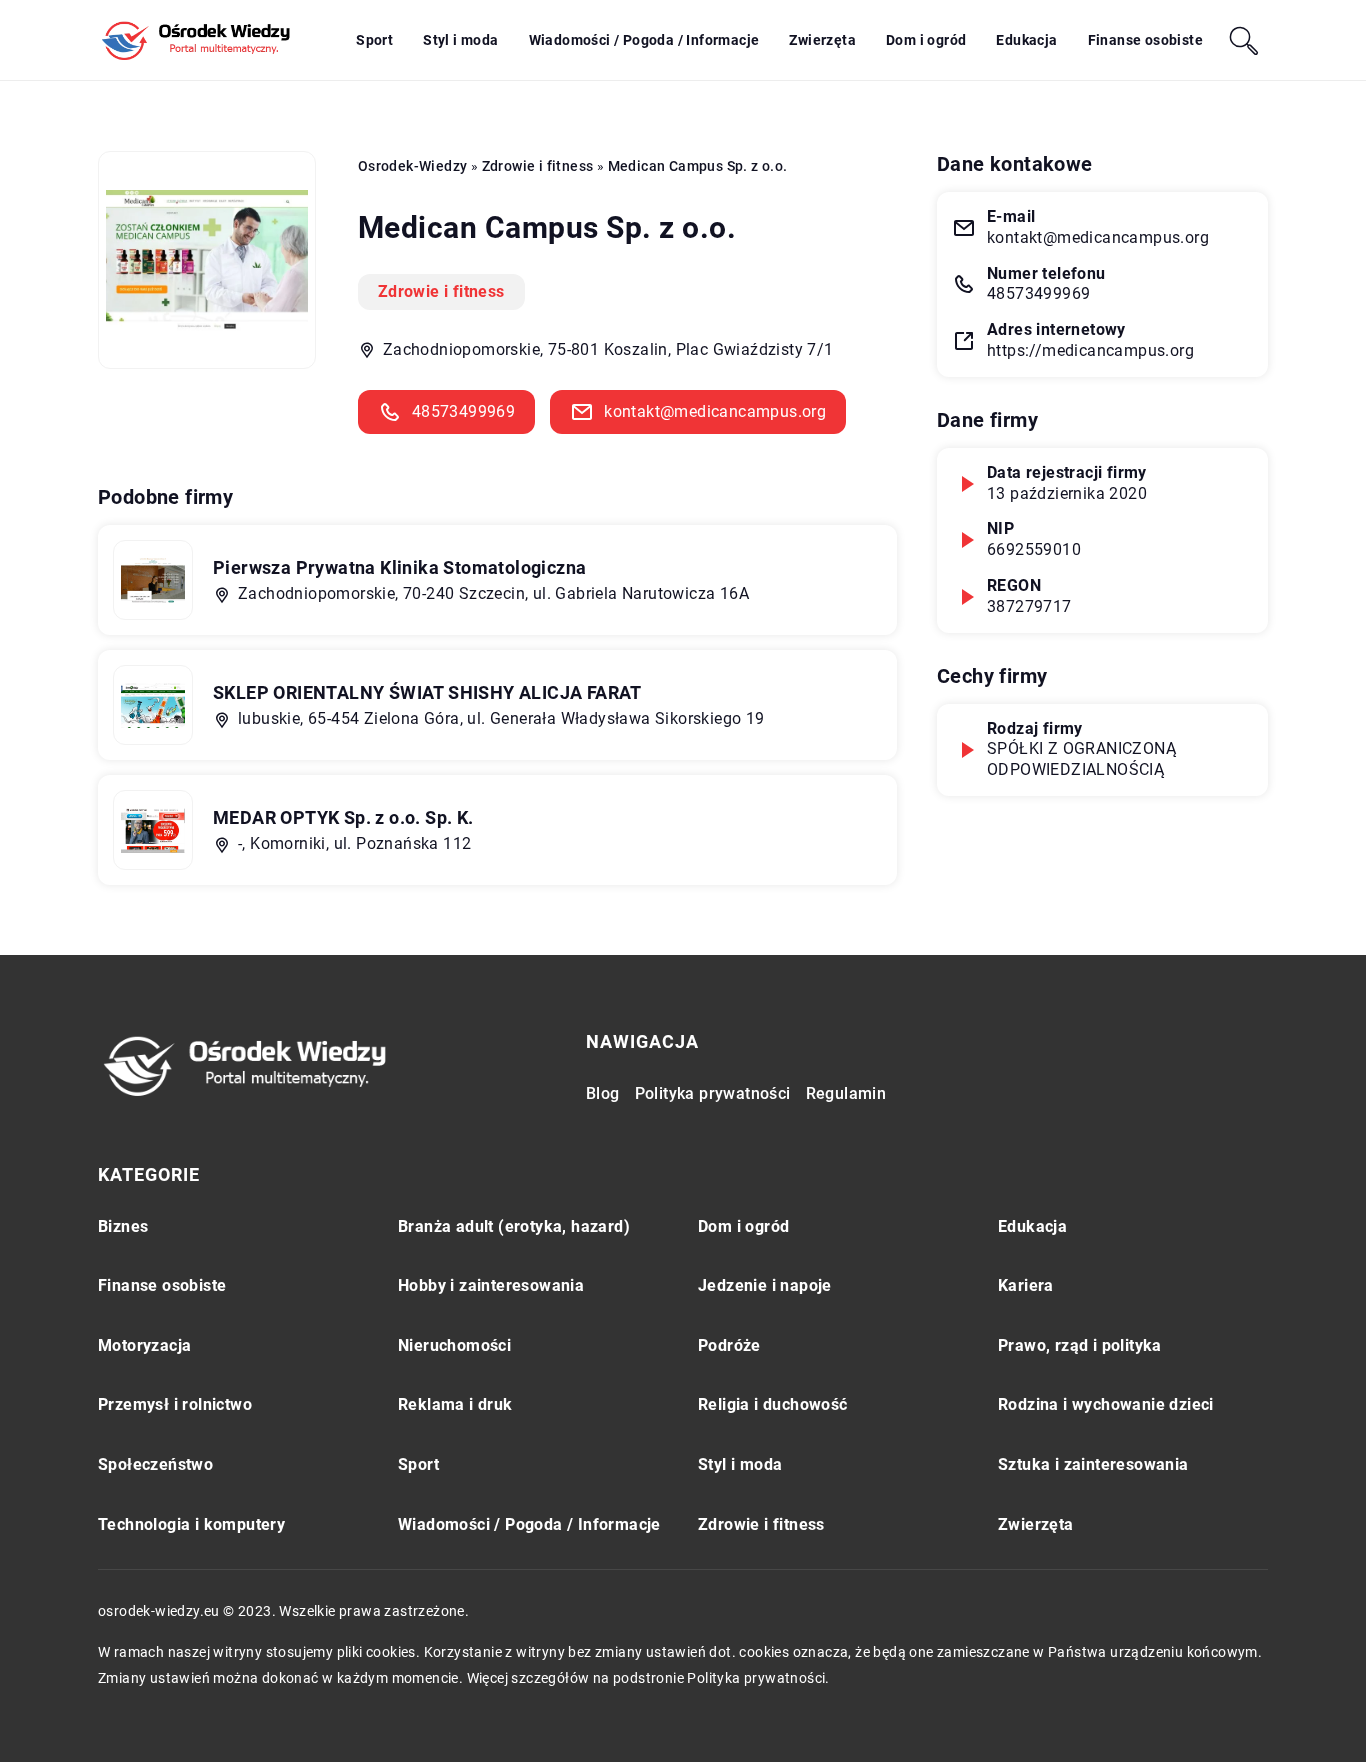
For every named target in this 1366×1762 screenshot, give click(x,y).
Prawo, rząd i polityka (1080, 1345)
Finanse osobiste (1145, 40)
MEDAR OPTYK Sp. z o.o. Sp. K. (343, 817)
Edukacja (1026, 40)
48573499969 (463, 411)
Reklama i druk (455, 1404)
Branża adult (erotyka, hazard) (514, 1226)
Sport (374, 40)
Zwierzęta (822, 40)
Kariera (1026, 1285)
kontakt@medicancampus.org (715, 411)
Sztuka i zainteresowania (1093, 1464)
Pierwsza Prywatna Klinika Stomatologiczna (399, 567)
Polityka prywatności (713, 1093)
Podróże (729, 1345)
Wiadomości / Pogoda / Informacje (644, 40)
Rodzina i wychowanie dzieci (1106, 1404)
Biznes (123, 1226)
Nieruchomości (454, 1345)
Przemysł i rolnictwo (175, 1404)
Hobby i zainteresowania (491, 1285)
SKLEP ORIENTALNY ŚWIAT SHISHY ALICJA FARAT (427, 692)
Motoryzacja (144, 1345)
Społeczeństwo (155, 1464)
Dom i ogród (926, 40)
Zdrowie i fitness (441, 291)
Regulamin (846, 1093)
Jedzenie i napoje (765, 1285)
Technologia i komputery (191, 1524)
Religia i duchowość (773, 1404)
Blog (603, 1093)
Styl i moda (460, 40)
